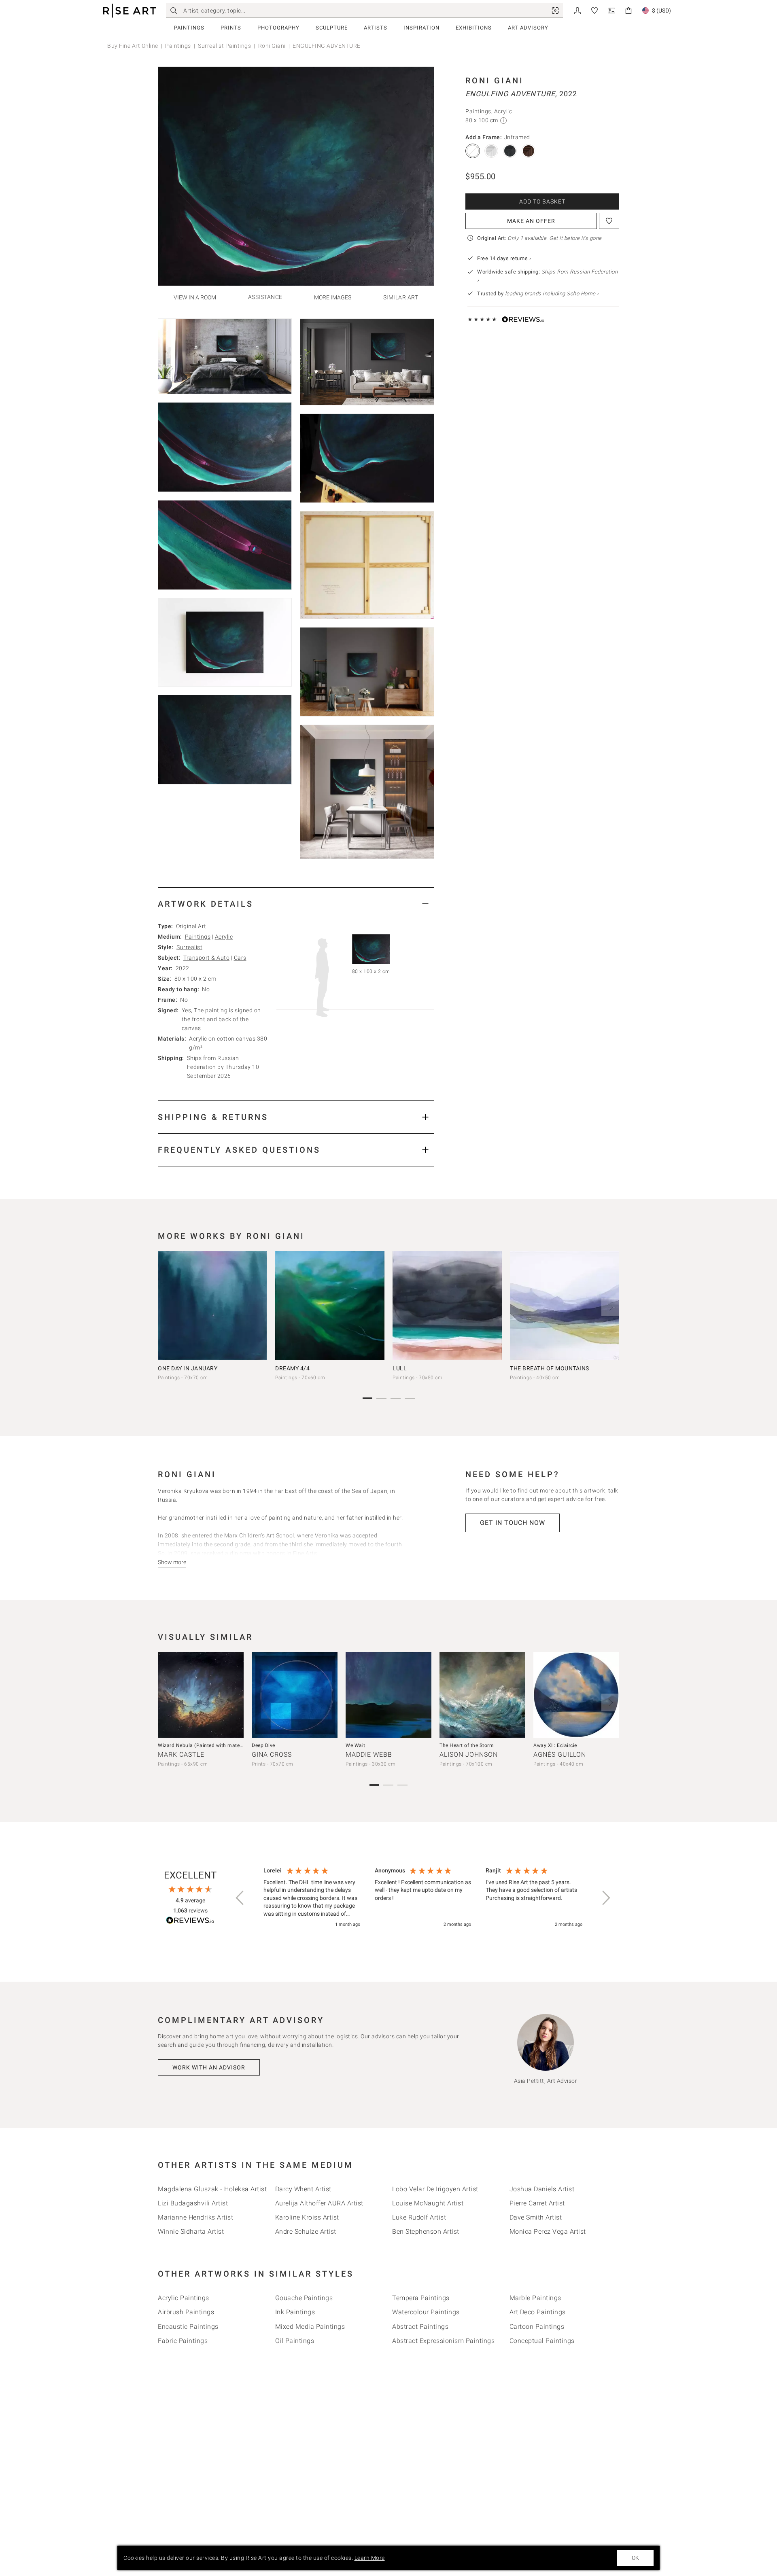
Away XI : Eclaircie (555, 1745)
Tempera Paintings (421, 2298)
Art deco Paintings (538, 2312)
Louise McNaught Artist (428, 2203)
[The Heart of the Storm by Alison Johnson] (482, 1695)
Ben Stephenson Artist (426, 2231)
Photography (278, 28)
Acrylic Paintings (184, 2298)
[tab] (296, 904)
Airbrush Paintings (186, 2312)
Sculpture (332, 28)
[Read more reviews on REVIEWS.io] (190, 1922)
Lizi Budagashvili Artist (193, 2203)
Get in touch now (513, 1523)
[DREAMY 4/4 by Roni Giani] (330, 1306)
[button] (240, 1898)
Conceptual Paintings (542, 2341)
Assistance (265, 297)
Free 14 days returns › (504, 258)
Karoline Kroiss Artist (307, 2217)
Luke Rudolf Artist (419, 2217)
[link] (555, 11)
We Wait (356, 1745)
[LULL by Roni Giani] (447, 1306)
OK (635, 2558)
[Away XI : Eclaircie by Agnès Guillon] (576, 1695)
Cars (240, 958)
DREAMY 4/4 (292, 1368)
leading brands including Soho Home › (552, 294)
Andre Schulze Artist (306, 2231)
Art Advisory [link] (528, 28)
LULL (400, 1368)
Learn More (370, 2558)
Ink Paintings (295, 2312)
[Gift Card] (611, 10)
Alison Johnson (469, 1754)
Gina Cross (272, 1754)
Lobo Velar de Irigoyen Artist (435, 2189)
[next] (610, 1307)
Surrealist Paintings (224, 46)
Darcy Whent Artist (303, 2189)
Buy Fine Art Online (133, 46)
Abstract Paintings (420, 2327)
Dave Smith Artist (536, 2217)
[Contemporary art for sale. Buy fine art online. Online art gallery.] (129, 11)
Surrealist (189, 947)
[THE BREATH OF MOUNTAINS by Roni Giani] (565, 1306)
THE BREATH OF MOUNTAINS (550, 1368)
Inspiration (421, 28)
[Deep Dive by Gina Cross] (295, 1695)
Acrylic (224, 937)
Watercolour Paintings (426, 2312)
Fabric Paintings (183, 2341)
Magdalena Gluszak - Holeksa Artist (212, 2189)
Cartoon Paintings (537, 2327)
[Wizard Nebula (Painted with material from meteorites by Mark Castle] (201, 1695)
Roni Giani (272, 46)
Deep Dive (263, 1745)
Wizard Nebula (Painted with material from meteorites (222, 1745)
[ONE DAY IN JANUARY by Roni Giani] (212, 1306)
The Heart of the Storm (467, 1745)
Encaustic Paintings (188, 2327)
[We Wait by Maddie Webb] (388, 1695)
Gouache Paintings (304, 2298)
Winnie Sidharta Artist (191, 2231)
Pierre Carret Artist (537, 2203)
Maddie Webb (369, 1754)
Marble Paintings (535, 2298)
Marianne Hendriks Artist (195, 2217)
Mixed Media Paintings (310, 2327)
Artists (376, 28)
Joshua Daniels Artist (542, 2189)
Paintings (189, 28)
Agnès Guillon (560, 1754)
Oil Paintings (295, 2341)
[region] (423, 1898)
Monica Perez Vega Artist (548, 2231)
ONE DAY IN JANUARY (188, 1368)
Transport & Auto (206, 958)
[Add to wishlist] (609, 221)
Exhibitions (474, 28)
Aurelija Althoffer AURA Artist (319, 2203)
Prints (231, 28)
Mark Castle (181, 1754)
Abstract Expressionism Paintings (443, 2341)
